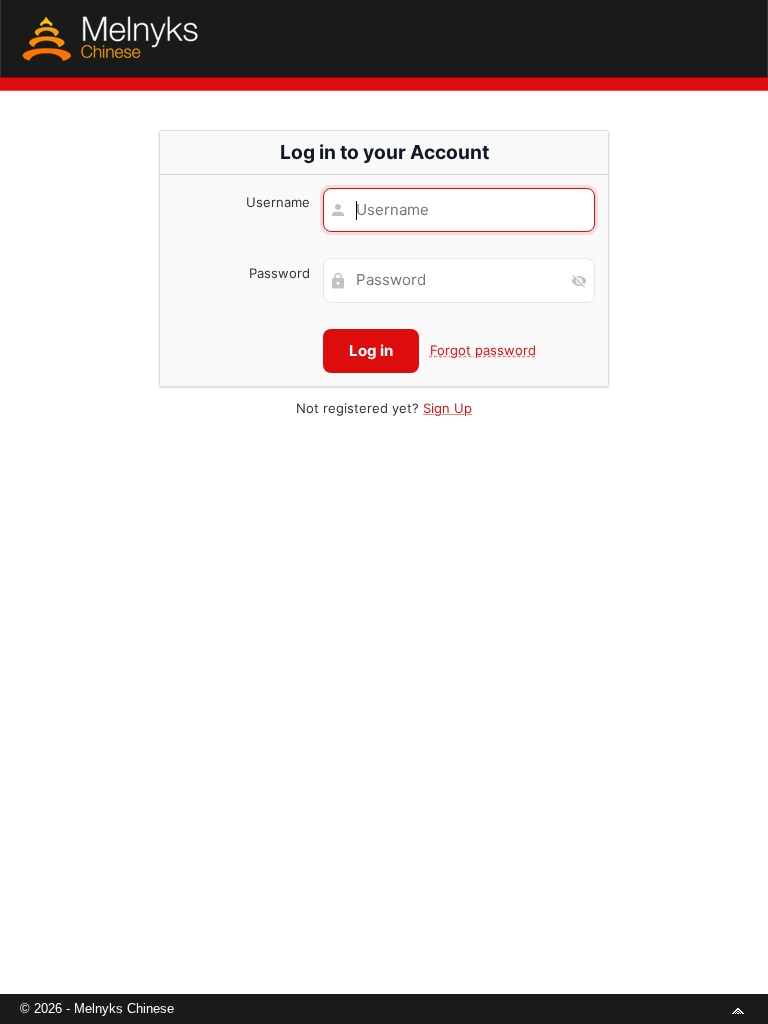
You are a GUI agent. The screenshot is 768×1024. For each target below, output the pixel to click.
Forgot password (483, 350)
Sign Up (447, 408)
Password (279, 273)
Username (278, 202)
